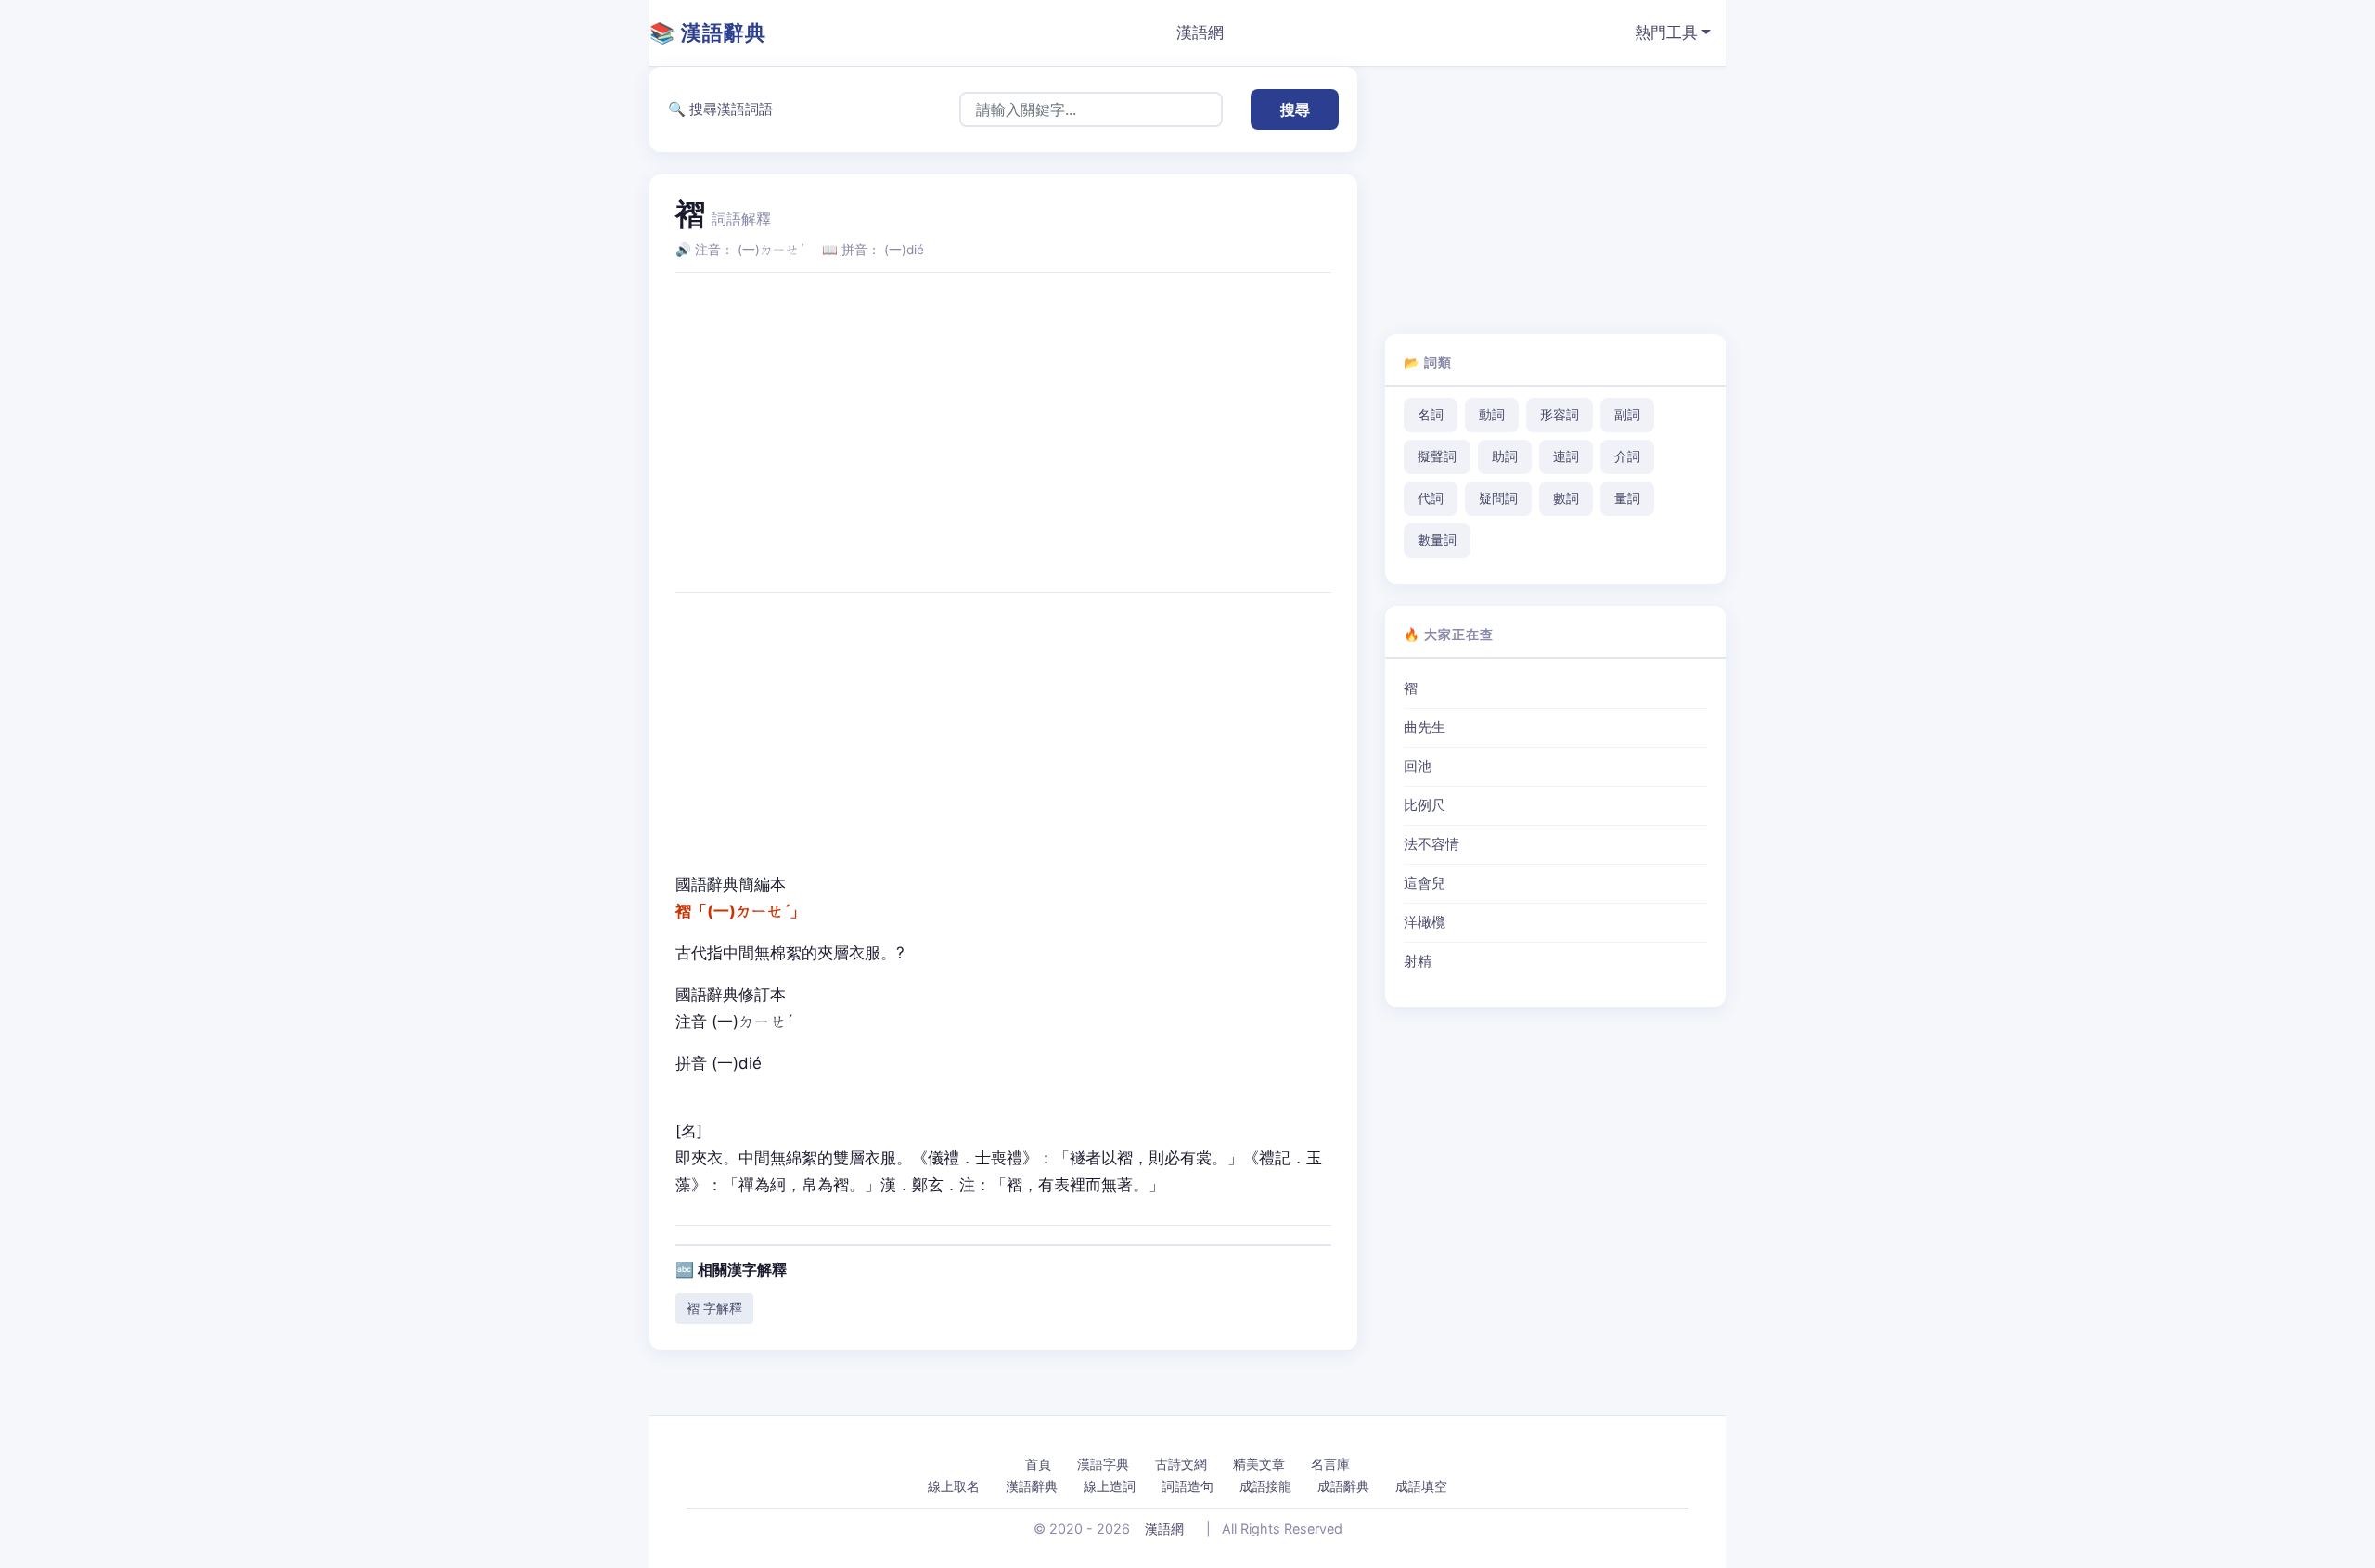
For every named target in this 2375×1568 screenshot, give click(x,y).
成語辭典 (1343, 1486)
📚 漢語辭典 (708, 32)
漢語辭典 (1032, 1486)
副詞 (1627, 415)
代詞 (1431, 498)
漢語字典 (1103, 1464)
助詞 (1505, 456)
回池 (1418, 766)
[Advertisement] (1003, 418)
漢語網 (1200, 32)
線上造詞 (1110, 1486)
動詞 (1492, 415)
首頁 (1038, 1464)
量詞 (1627, 498)
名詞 (1431, 415)
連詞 (1566, 456)
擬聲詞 (1437, 456)
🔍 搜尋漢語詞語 (720, 109)
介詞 (1627, 456)
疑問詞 (1498, 498)
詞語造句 (1187, 1486)
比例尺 (1425, 805)
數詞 (1566, 498)
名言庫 (1330, 1464)
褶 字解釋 (714, 1308)
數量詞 (1437, 540)
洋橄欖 (1425, 922)
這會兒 (1425, 883)
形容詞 (1560, 415)
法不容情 (1431, 844)
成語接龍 (1265, 1486)
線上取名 (954, 1486)
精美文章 (1259, 1464)
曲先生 (1425, 727)
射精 (1418, 961)
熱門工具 (1666, 32)
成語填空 (1421, 1486)
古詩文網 (1181, 1464)
